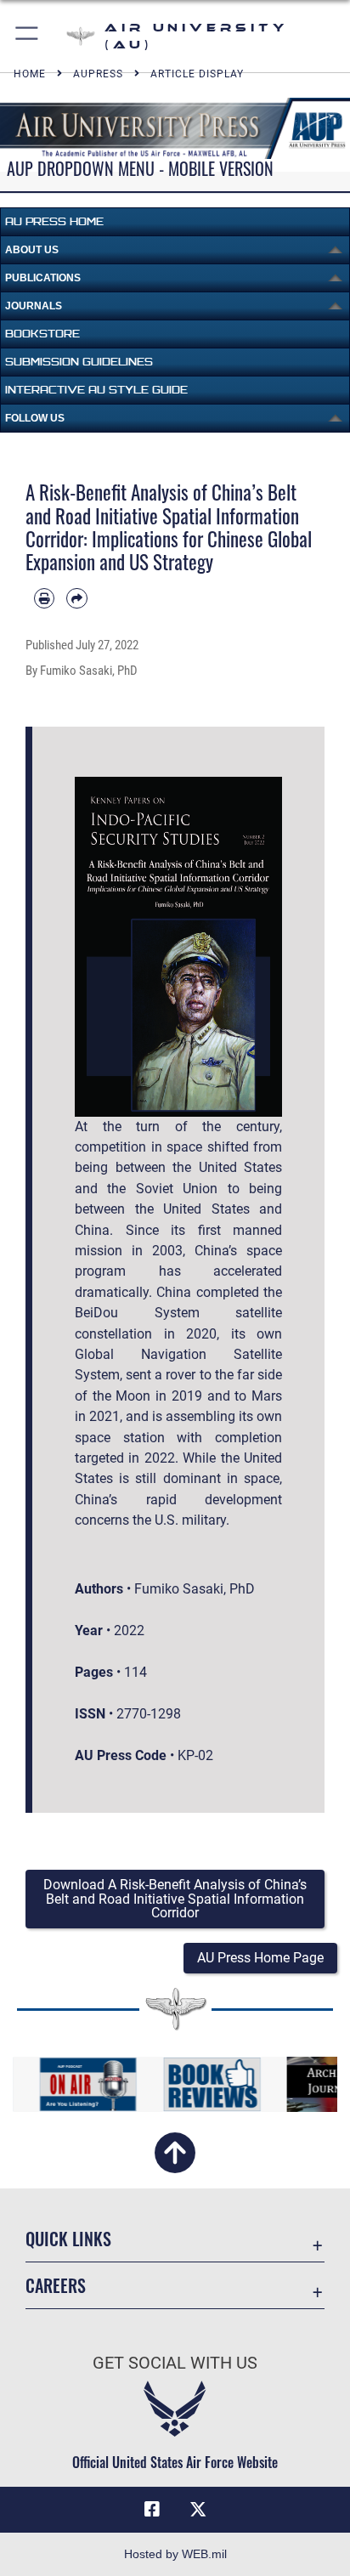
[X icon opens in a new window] (198, 2510)
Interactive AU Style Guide (96, 390)
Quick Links (68, 2239)
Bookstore (42, 334)
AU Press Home (54, 221)
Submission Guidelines (79, 362)
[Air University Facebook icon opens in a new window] (152, 2510)
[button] (28, 36)
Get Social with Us (175, 2363)
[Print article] (44, 598)
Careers (56, 2286)
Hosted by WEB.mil (175, 2554)
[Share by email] (76, 598)
